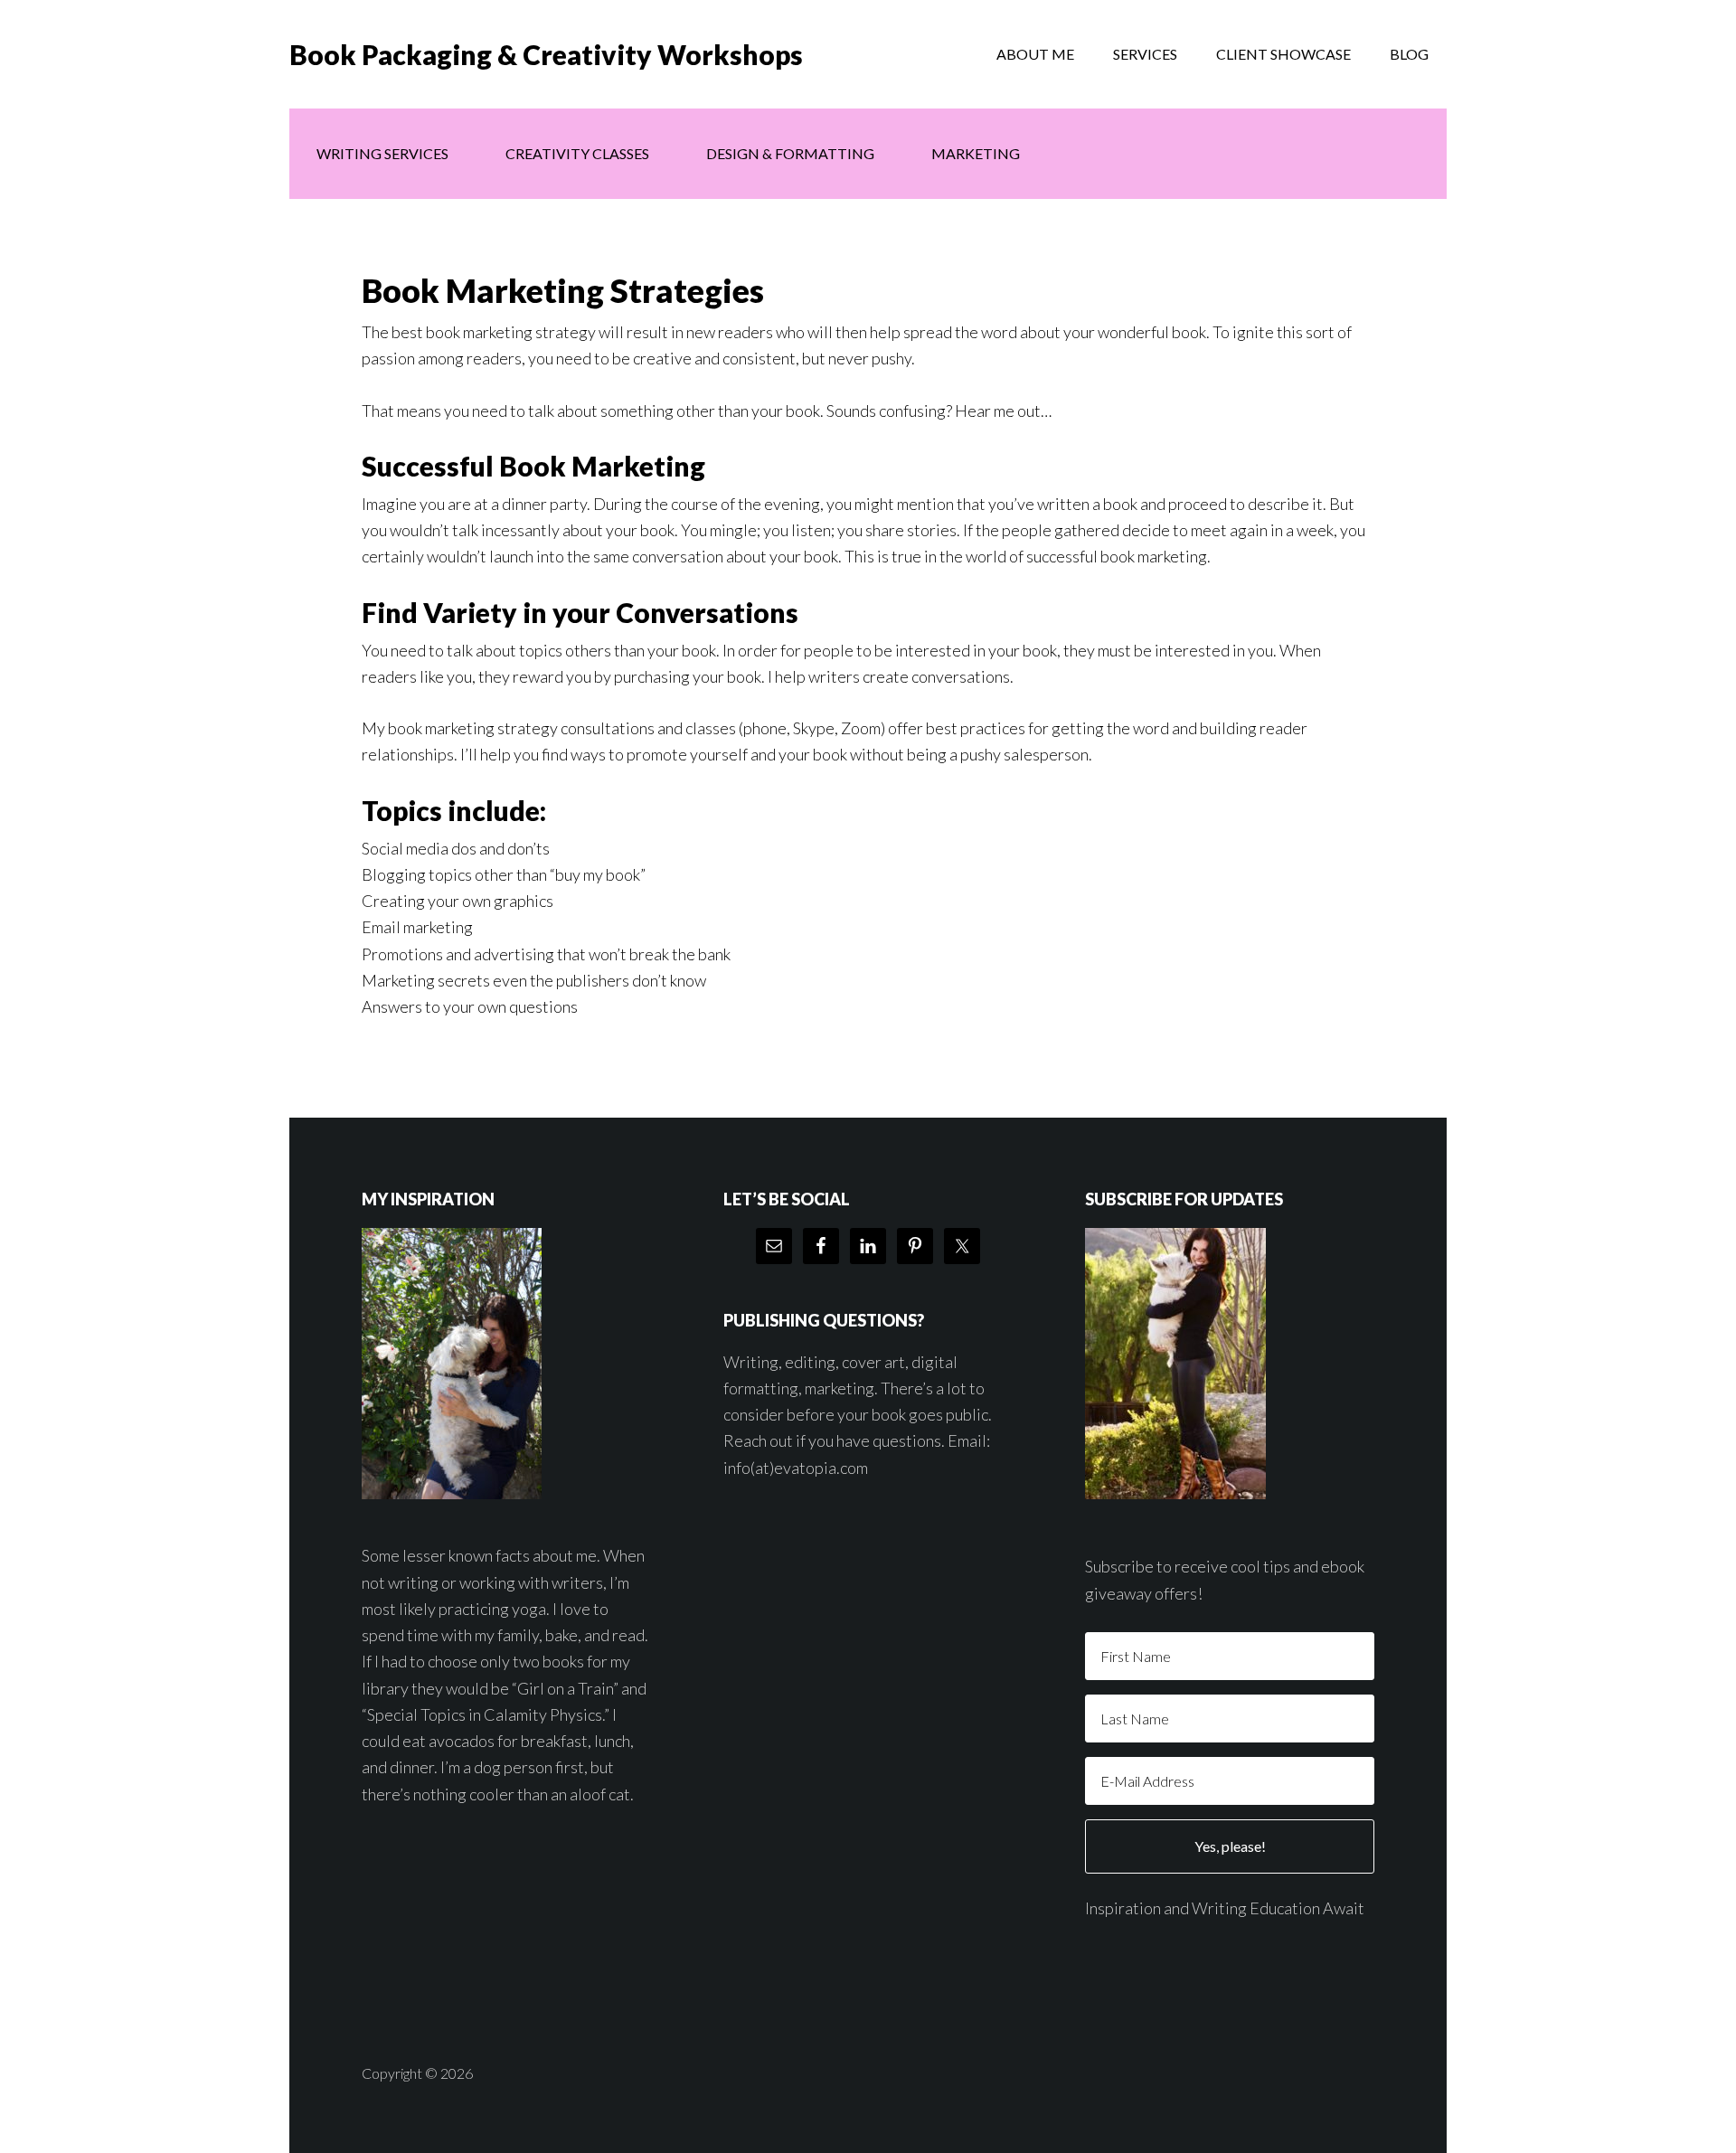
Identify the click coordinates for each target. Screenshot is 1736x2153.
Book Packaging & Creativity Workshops (546, 54)
